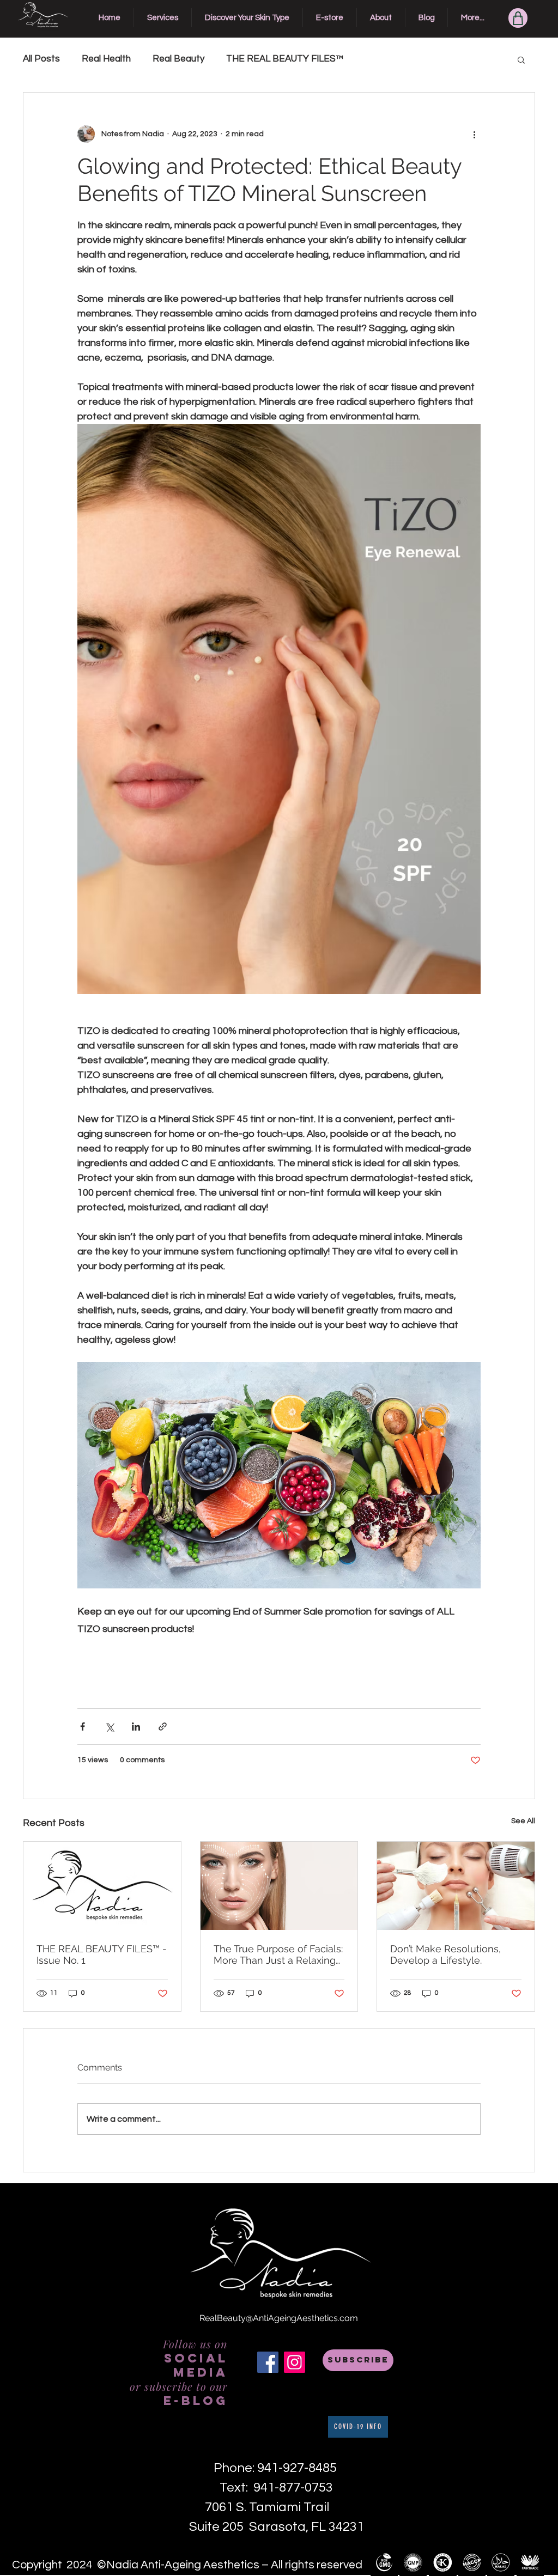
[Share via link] (163, 1727)
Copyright (37, 2565)
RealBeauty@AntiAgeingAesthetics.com (279, 2318)
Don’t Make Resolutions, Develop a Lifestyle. (445, 1954)
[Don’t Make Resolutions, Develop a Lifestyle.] (456, 1886)
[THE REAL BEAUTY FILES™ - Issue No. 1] (102, 1886)
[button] (521, 59)
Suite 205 (219, 2527)
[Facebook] (268, 2362)
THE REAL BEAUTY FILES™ (285, 59)
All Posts (41, 59)
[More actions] (474, 134)
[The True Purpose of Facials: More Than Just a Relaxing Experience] (279, 1886)
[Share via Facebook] (83, 1727)
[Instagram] (295, 2362)
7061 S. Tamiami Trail (277, 2507)
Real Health (106, 59)
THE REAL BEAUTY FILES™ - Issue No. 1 (102, 1954)
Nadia (123, 2565)
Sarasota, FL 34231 (307, 2527)
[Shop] (518, 18)
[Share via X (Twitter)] (109, 1727)
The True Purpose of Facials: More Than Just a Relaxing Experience (278, 1954)
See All (523, 1821)
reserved (339, 2565)
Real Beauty (178, 59)
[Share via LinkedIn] (136, 1727)
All (278, 2565)
